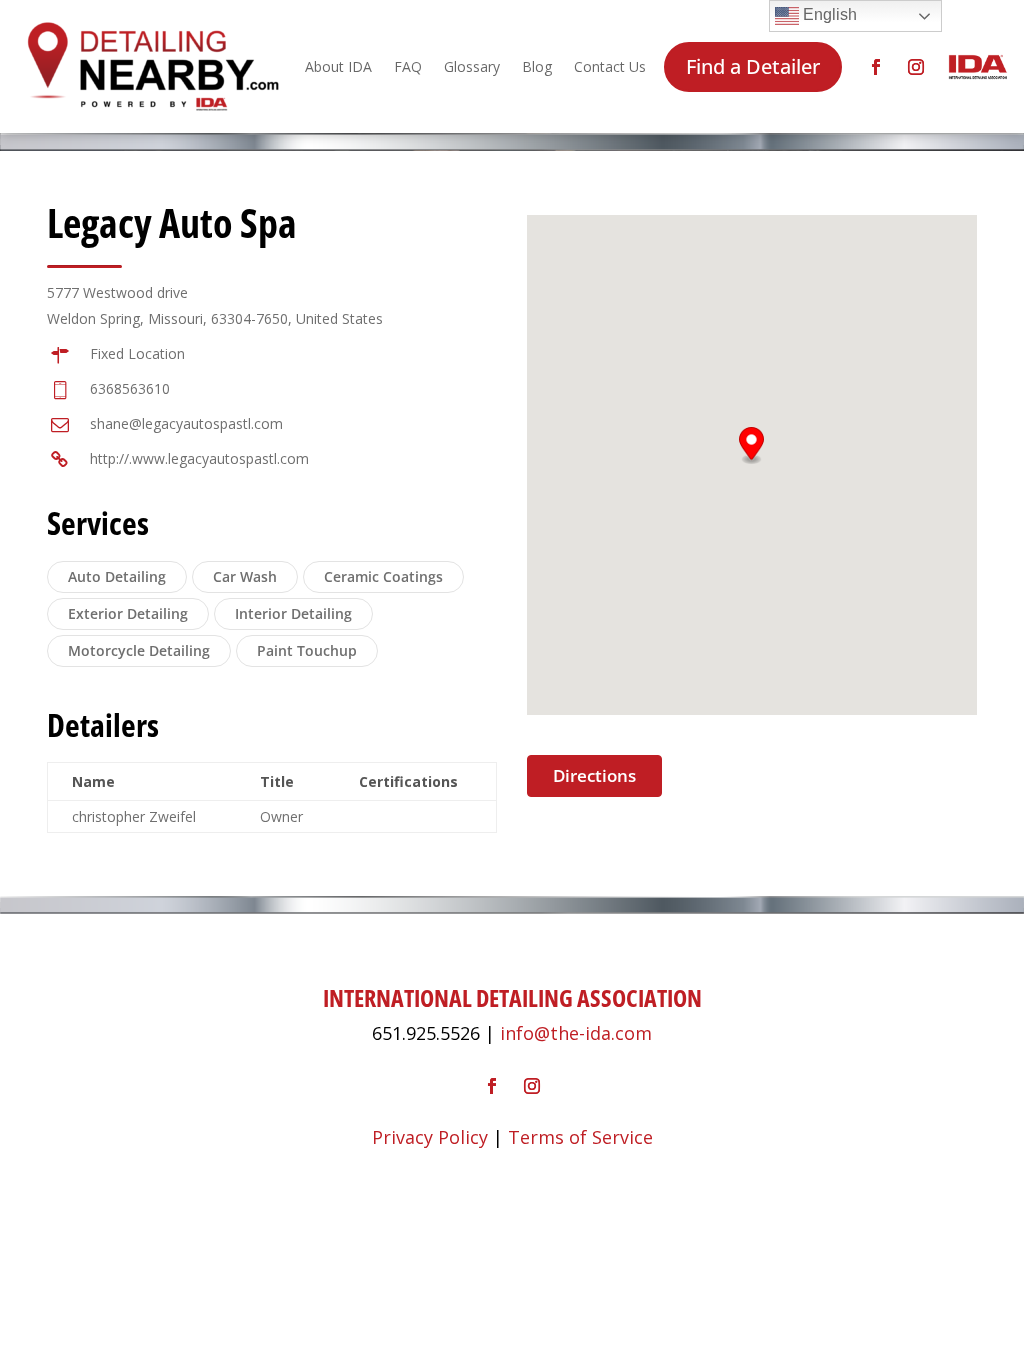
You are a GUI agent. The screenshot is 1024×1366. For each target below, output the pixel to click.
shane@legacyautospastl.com (186, 423)
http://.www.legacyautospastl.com (199, 458)
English (828, 14)
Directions (594, 775)
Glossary (472, 66)
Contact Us (610, 66)
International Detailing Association (512, 997)
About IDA (338, 66)
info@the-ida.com (576, 1033)
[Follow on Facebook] (876, 67)
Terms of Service (580, 1137)
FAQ (408, 66)
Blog (537, 66)
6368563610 (130, 388)
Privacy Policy (430, 1137)
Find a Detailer (753, 66)
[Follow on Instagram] (916, 67)
